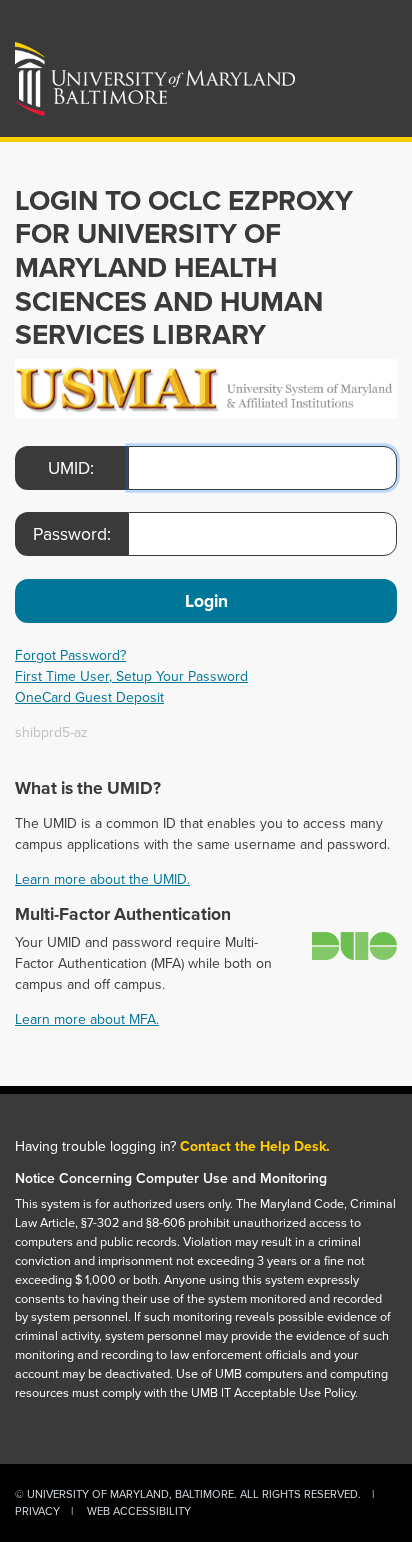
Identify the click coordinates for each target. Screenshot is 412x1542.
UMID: (71, 468)
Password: (72, 534)
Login (206, 601)
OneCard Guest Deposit (89, 697)
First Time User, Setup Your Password (131, 676)
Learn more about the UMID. (102, 879)
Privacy (37, 1511)
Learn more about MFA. (87, 1019)
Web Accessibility (139, 1511)
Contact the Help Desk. (255, 1146)
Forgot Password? (70, 655)
